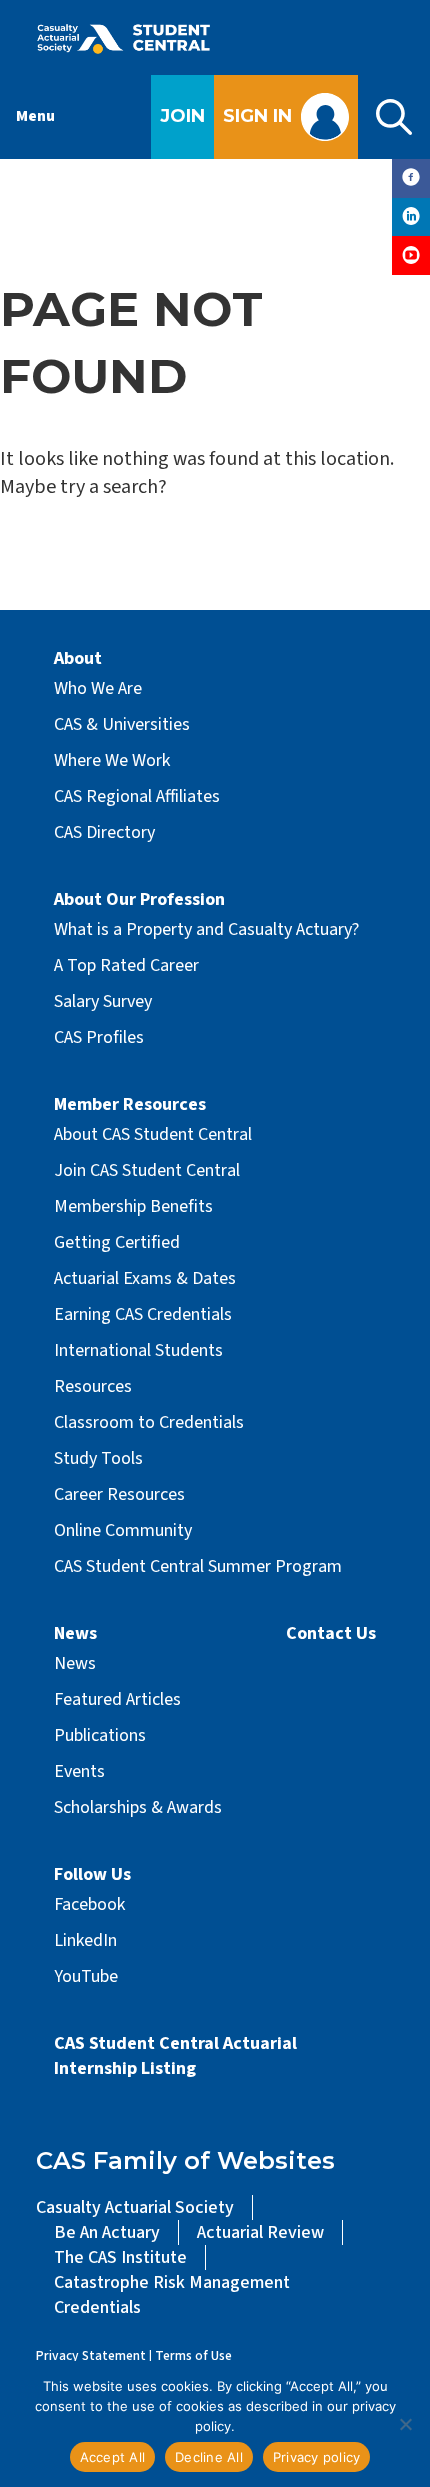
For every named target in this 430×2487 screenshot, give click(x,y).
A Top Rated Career (126, 965)
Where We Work (112, 760)
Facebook (89, 1904)
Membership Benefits (133, 1206)
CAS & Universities (122, 724)
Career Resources (119, 1494)
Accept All (113, 2457)
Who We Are (98, 688)
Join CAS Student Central (147, 1170)
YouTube (86, 1976)
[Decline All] (405, 2424)
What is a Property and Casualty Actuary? (206, 929)
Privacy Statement (91, 2355)
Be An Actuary (107, 2232)
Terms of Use (193, 2355)
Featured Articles (117, 1699)
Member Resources (130, 1104)
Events (79, 1771)
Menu (35, 116)
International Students (138, 1350)
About (78, 658)
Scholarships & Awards (138, 1807)
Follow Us (92, 1874)
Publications (100, 1735)
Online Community (123, 1530)
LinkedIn (85, 1940)
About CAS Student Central (153, 1134)
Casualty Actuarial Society (135, 2207)
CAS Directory (104, 832)
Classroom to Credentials (149, 1422)
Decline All (209, 2457)
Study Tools (98, 1458)
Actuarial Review (260, 2232)
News (75, 1633)
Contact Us (331, 1633)
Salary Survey (103, 1001)
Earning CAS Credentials (143, 1314)
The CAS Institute (120, 2257)
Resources (93, 1386)
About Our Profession (139, 899)
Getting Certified (117, 1242)
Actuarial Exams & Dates (145, 1278)
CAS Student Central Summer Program (198, 1566)
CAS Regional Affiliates (137, 796)
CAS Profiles (99, 1037)
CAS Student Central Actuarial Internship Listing (175, 2056)
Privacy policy (317, 2457)
